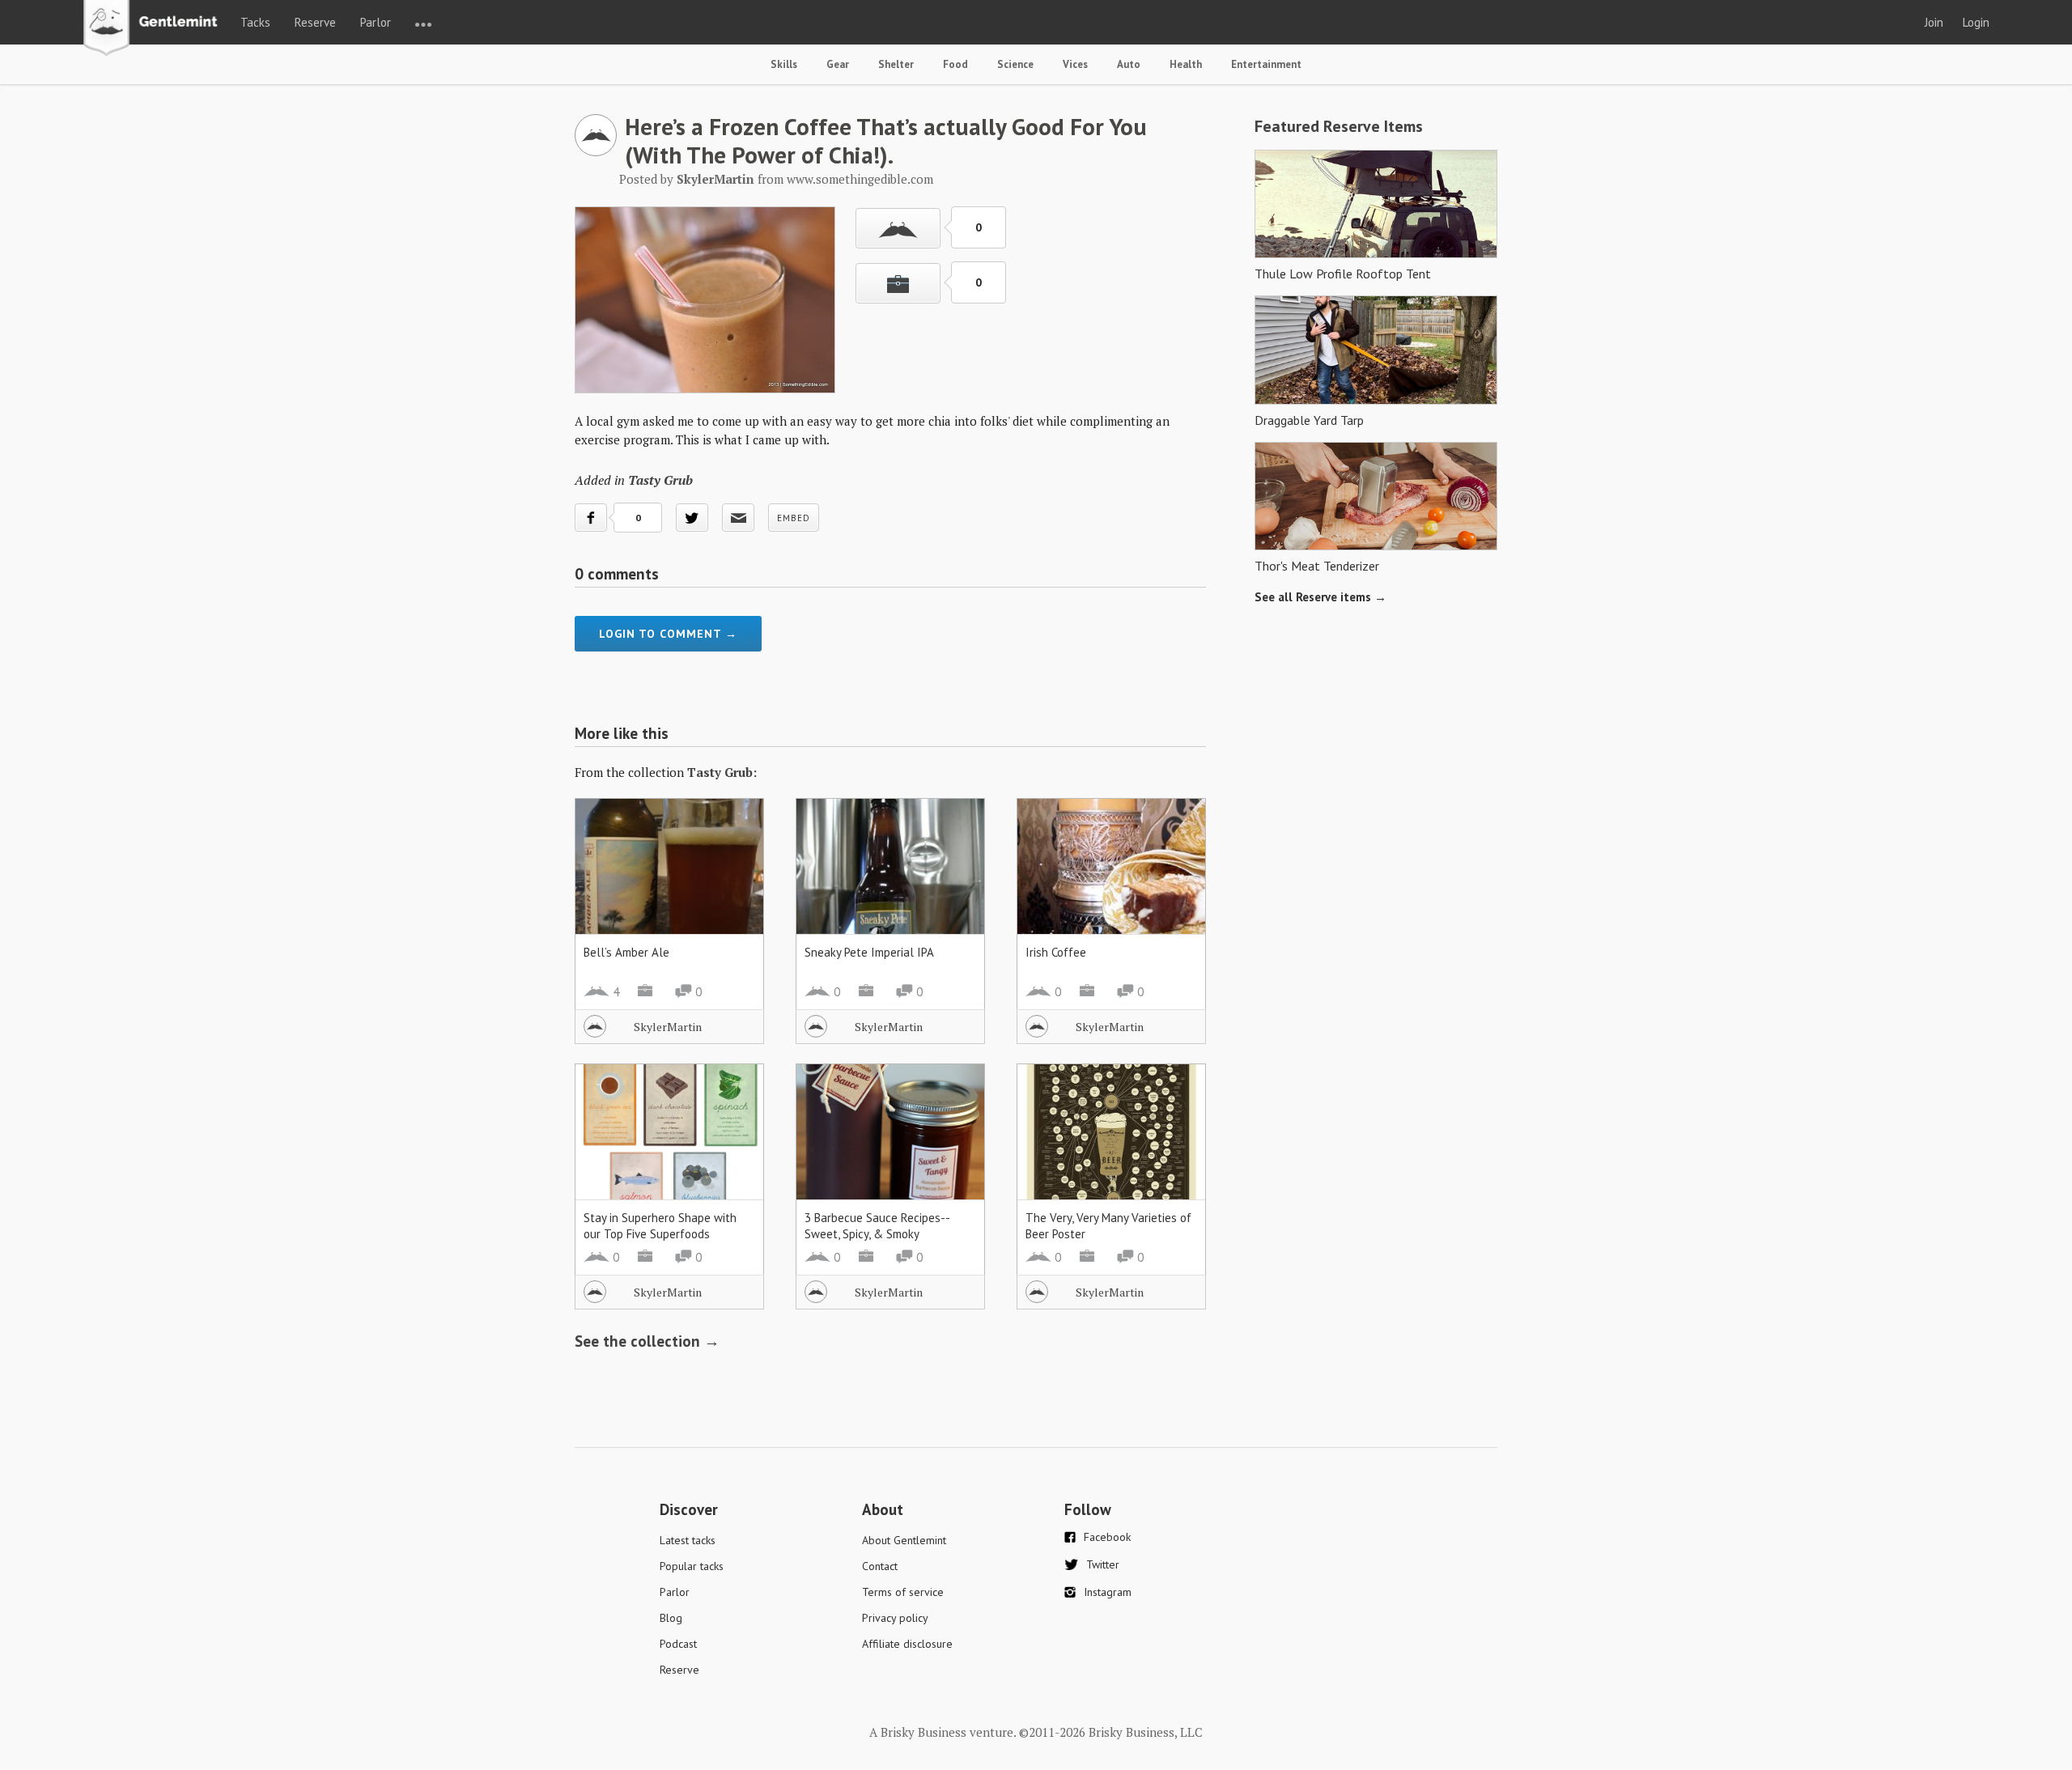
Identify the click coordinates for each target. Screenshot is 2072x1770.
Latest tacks (688, 1540)
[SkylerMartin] (596, 151)
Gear (838, 64)
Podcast (678, 1644)
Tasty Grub (660, 480)
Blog (671, 1618)
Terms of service (903, 1592)
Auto (1129, 64)
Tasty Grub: (722, 772)
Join (1934, 22)
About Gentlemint (904, 1540)
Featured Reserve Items (1339, 126)
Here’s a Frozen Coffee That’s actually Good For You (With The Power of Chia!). (886, 140)
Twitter (1103, 1564)
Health (1186, 64)
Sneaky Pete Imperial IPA (869, 952)
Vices (1075, 64)
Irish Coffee (1056, 952)
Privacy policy (895, 1618)
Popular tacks (692, 1566)
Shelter (896, 64)
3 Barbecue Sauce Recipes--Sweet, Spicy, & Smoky (877, 1226)
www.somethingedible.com (860, 179)
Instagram (1108, 1592)
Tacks (255, 22)
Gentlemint (155, 29)
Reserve (315, 22)
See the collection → (647, 1341)
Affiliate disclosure (907, 1644)
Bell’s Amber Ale (626, 952)
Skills (784, 64)
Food (955, 64)
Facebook (1107, 1537)
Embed (794, 518)
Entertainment (1266, 64)
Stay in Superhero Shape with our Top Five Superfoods (660, 1226)
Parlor (376, 22)
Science (1015, 64)
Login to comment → (668, 634)
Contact (880, 1566)
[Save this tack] (898, 283)
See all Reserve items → (1320, 597)
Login (1976, 22)
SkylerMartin (668, 1027)
